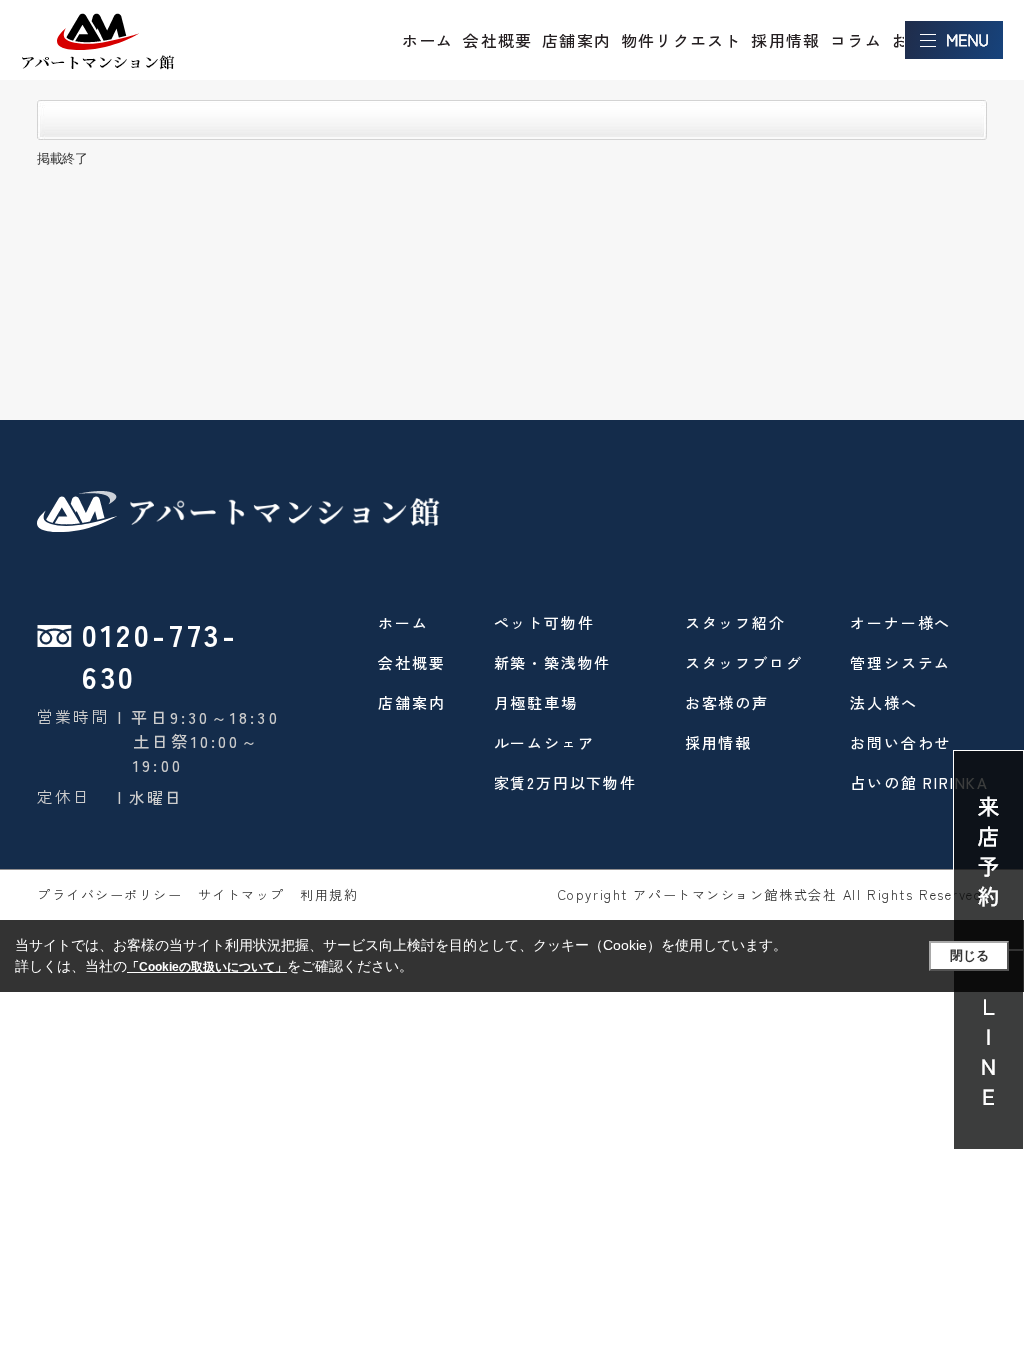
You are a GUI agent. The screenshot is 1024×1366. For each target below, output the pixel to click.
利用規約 (329, 894)
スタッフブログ (744, 662)
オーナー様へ (900, 622)
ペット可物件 (544, 622)
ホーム (428, 40)
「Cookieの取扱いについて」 (207, 967)
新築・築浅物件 (553, 662)
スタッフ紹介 (735, 622)
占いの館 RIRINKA (919, 782)
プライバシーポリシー (110, 894)
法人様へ (883, 702)
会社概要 (497, 40)
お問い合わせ (900, 742)
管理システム (900, 662)
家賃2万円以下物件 (565, 782)
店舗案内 (576, 40)
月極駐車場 (536, 702)
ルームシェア (544, 742)
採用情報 (785, 40)
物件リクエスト (681, 40)
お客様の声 (727, 702)
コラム (856, 40)
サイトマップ (241, 894)
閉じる (969, 955)
